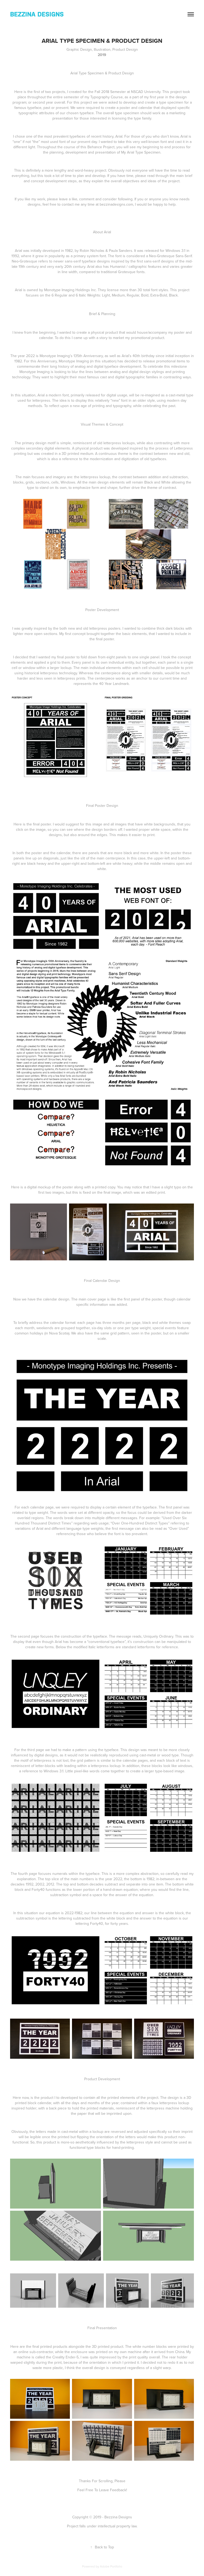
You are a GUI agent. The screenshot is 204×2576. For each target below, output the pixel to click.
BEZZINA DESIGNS (37, 14)
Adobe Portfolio (111, 2566)
